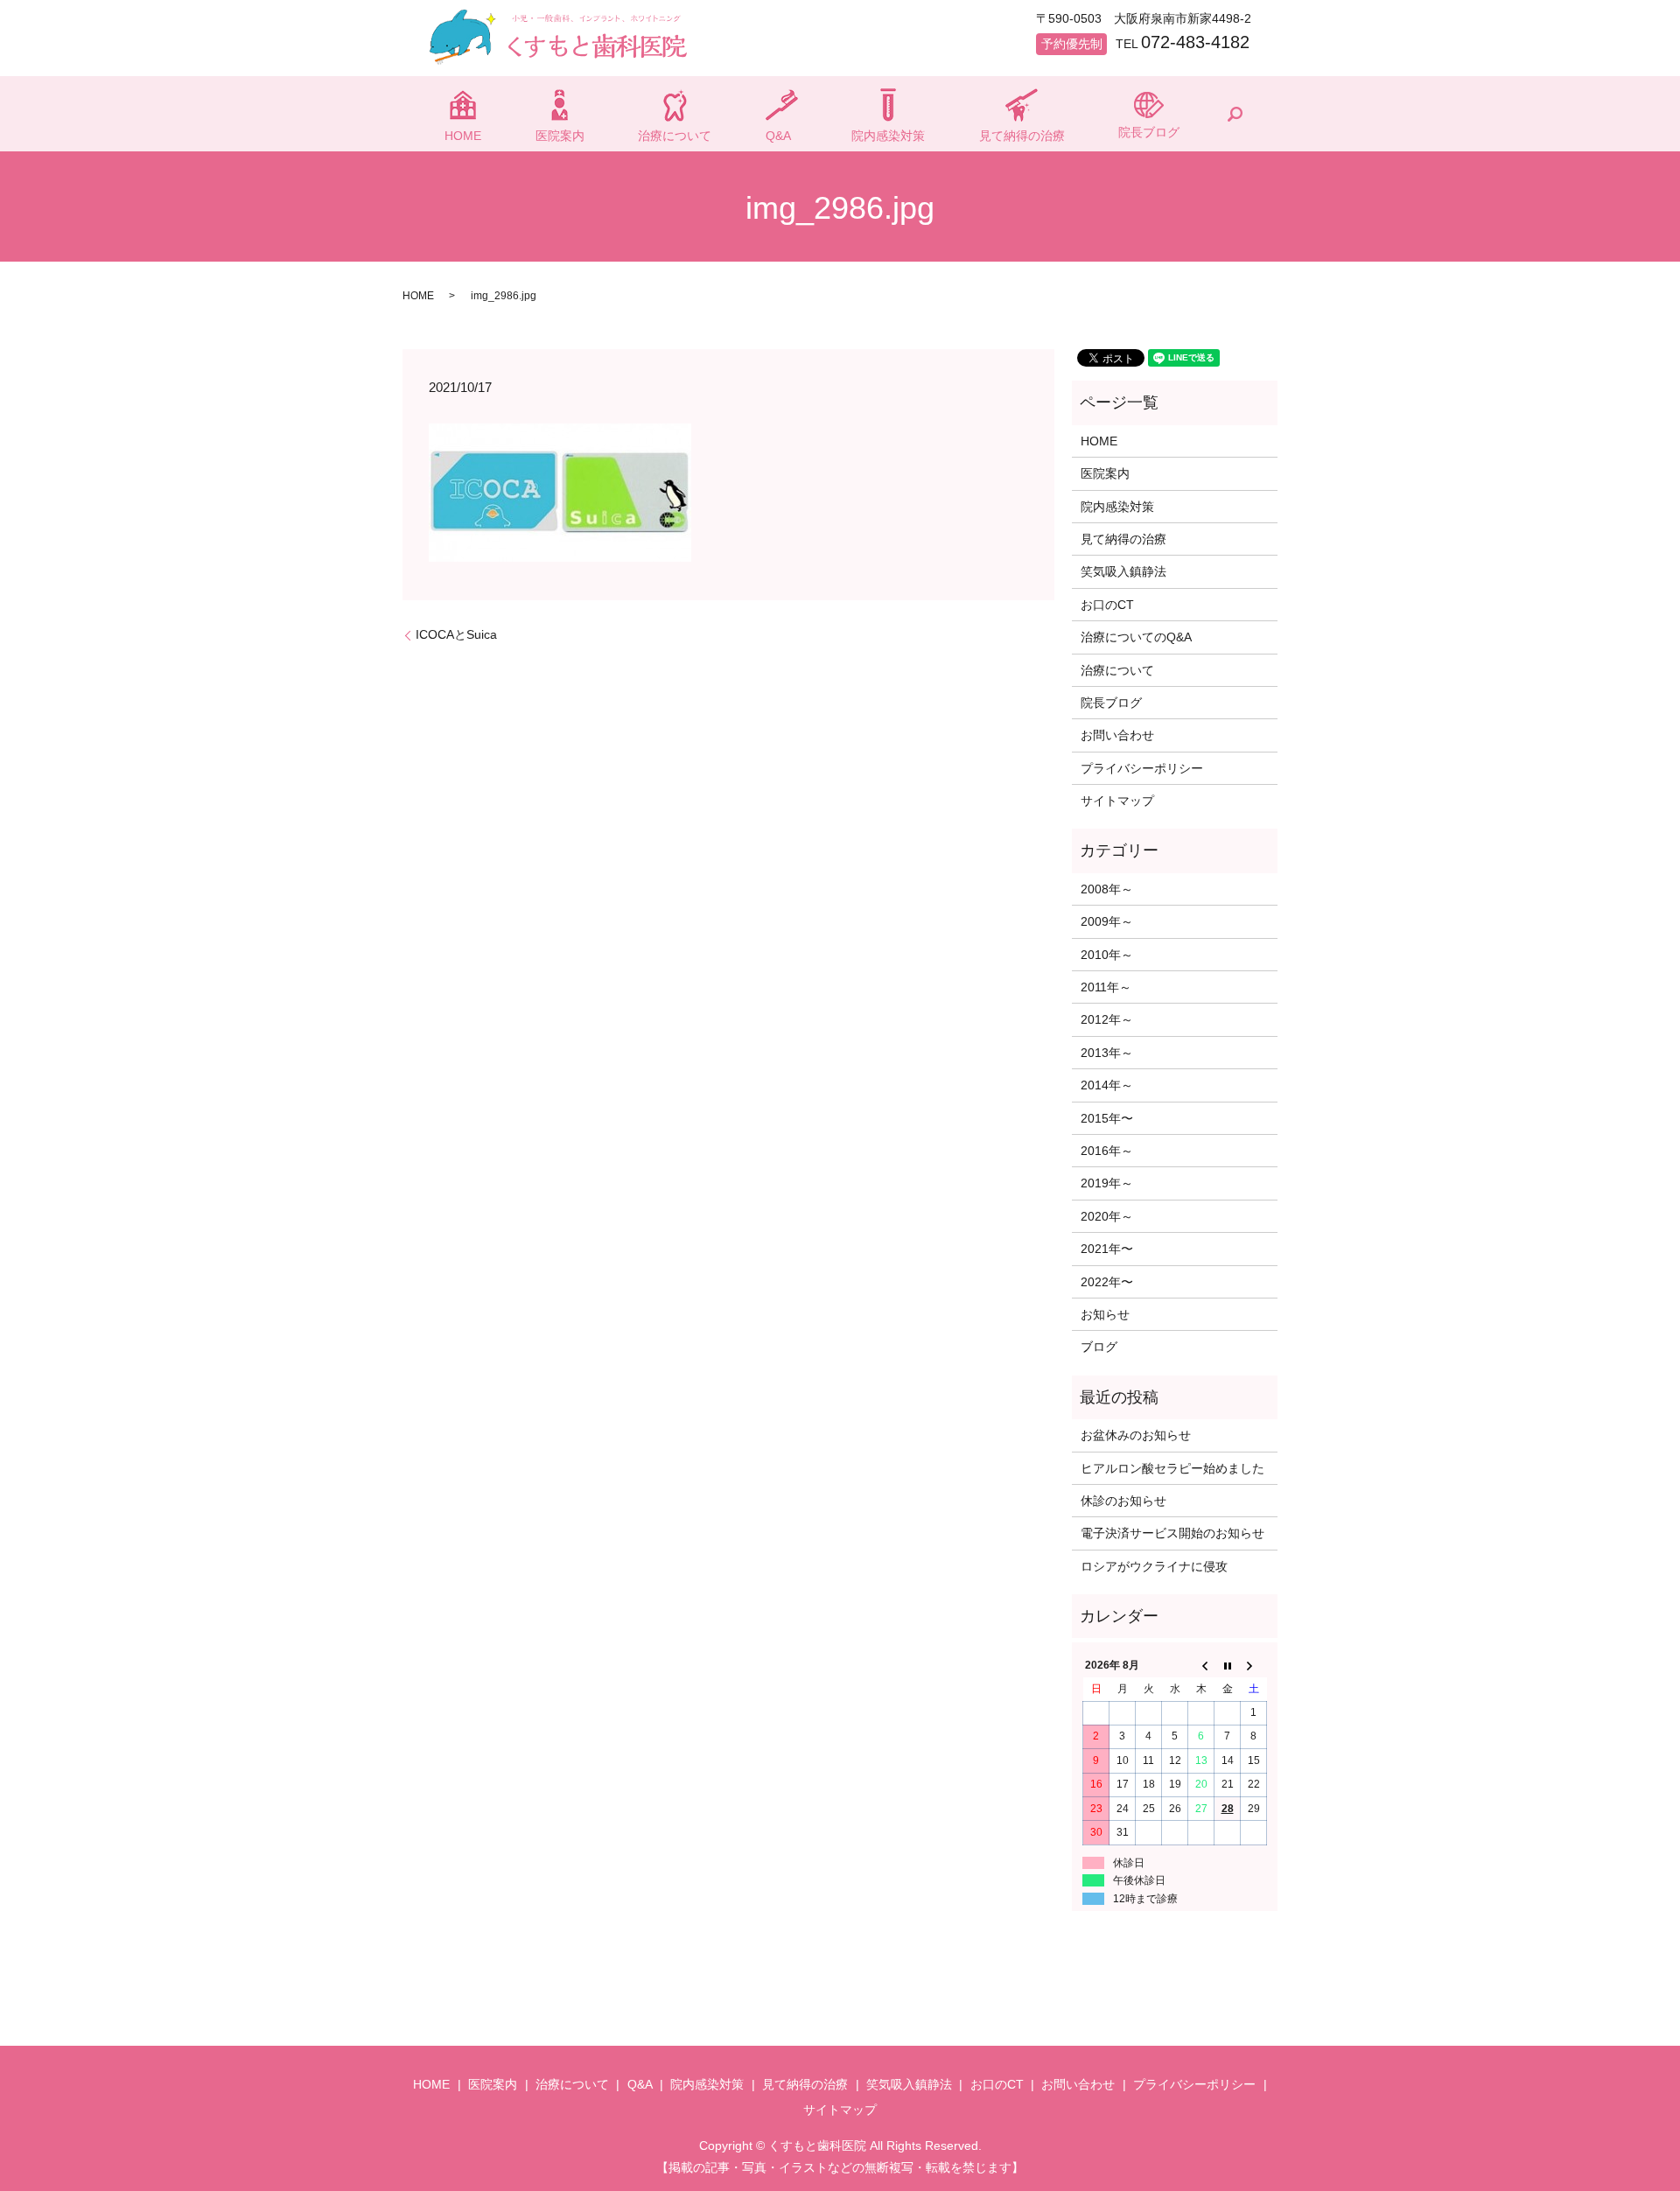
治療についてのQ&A (1136, 637)
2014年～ (1107, 1085)
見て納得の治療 (1022, 136)
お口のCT (1107, 605)
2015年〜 (1107, 1118)
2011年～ (1106, 987)
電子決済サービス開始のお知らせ (1172, 1533)
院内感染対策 (888, 136)
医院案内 (560, 136)
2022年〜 (1107, 1282)
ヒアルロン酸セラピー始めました (1172, 1468)
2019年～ (1107, 1183)
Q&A (778, 136)
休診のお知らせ (1123, 1501)
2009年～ (1107, 921)
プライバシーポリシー (1142, 768)
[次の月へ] (1254, 1666)
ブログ (1099, 1347)
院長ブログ (1149, 132)
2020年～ (1107, 1216)
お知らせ (1105, 1314)
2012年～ (1107, 1019)
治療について (675, 136)
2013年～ (1107, 1053)
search (1235, 114)
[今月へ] (1228, 1666)
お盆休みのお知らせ (1136, 1435)
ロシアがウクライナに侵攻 (1154, 1566)
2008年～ (1107, 889)
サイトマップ (1117, 801)
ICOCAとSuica (456, 634)
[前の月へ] (1201, 1666)
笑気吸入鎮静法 (1123, 571)
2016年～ (1107, 1151)
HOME (463, 136)
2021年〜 (1107, 1249)
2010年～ (1107, 955)
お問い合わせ (1117, 735)
